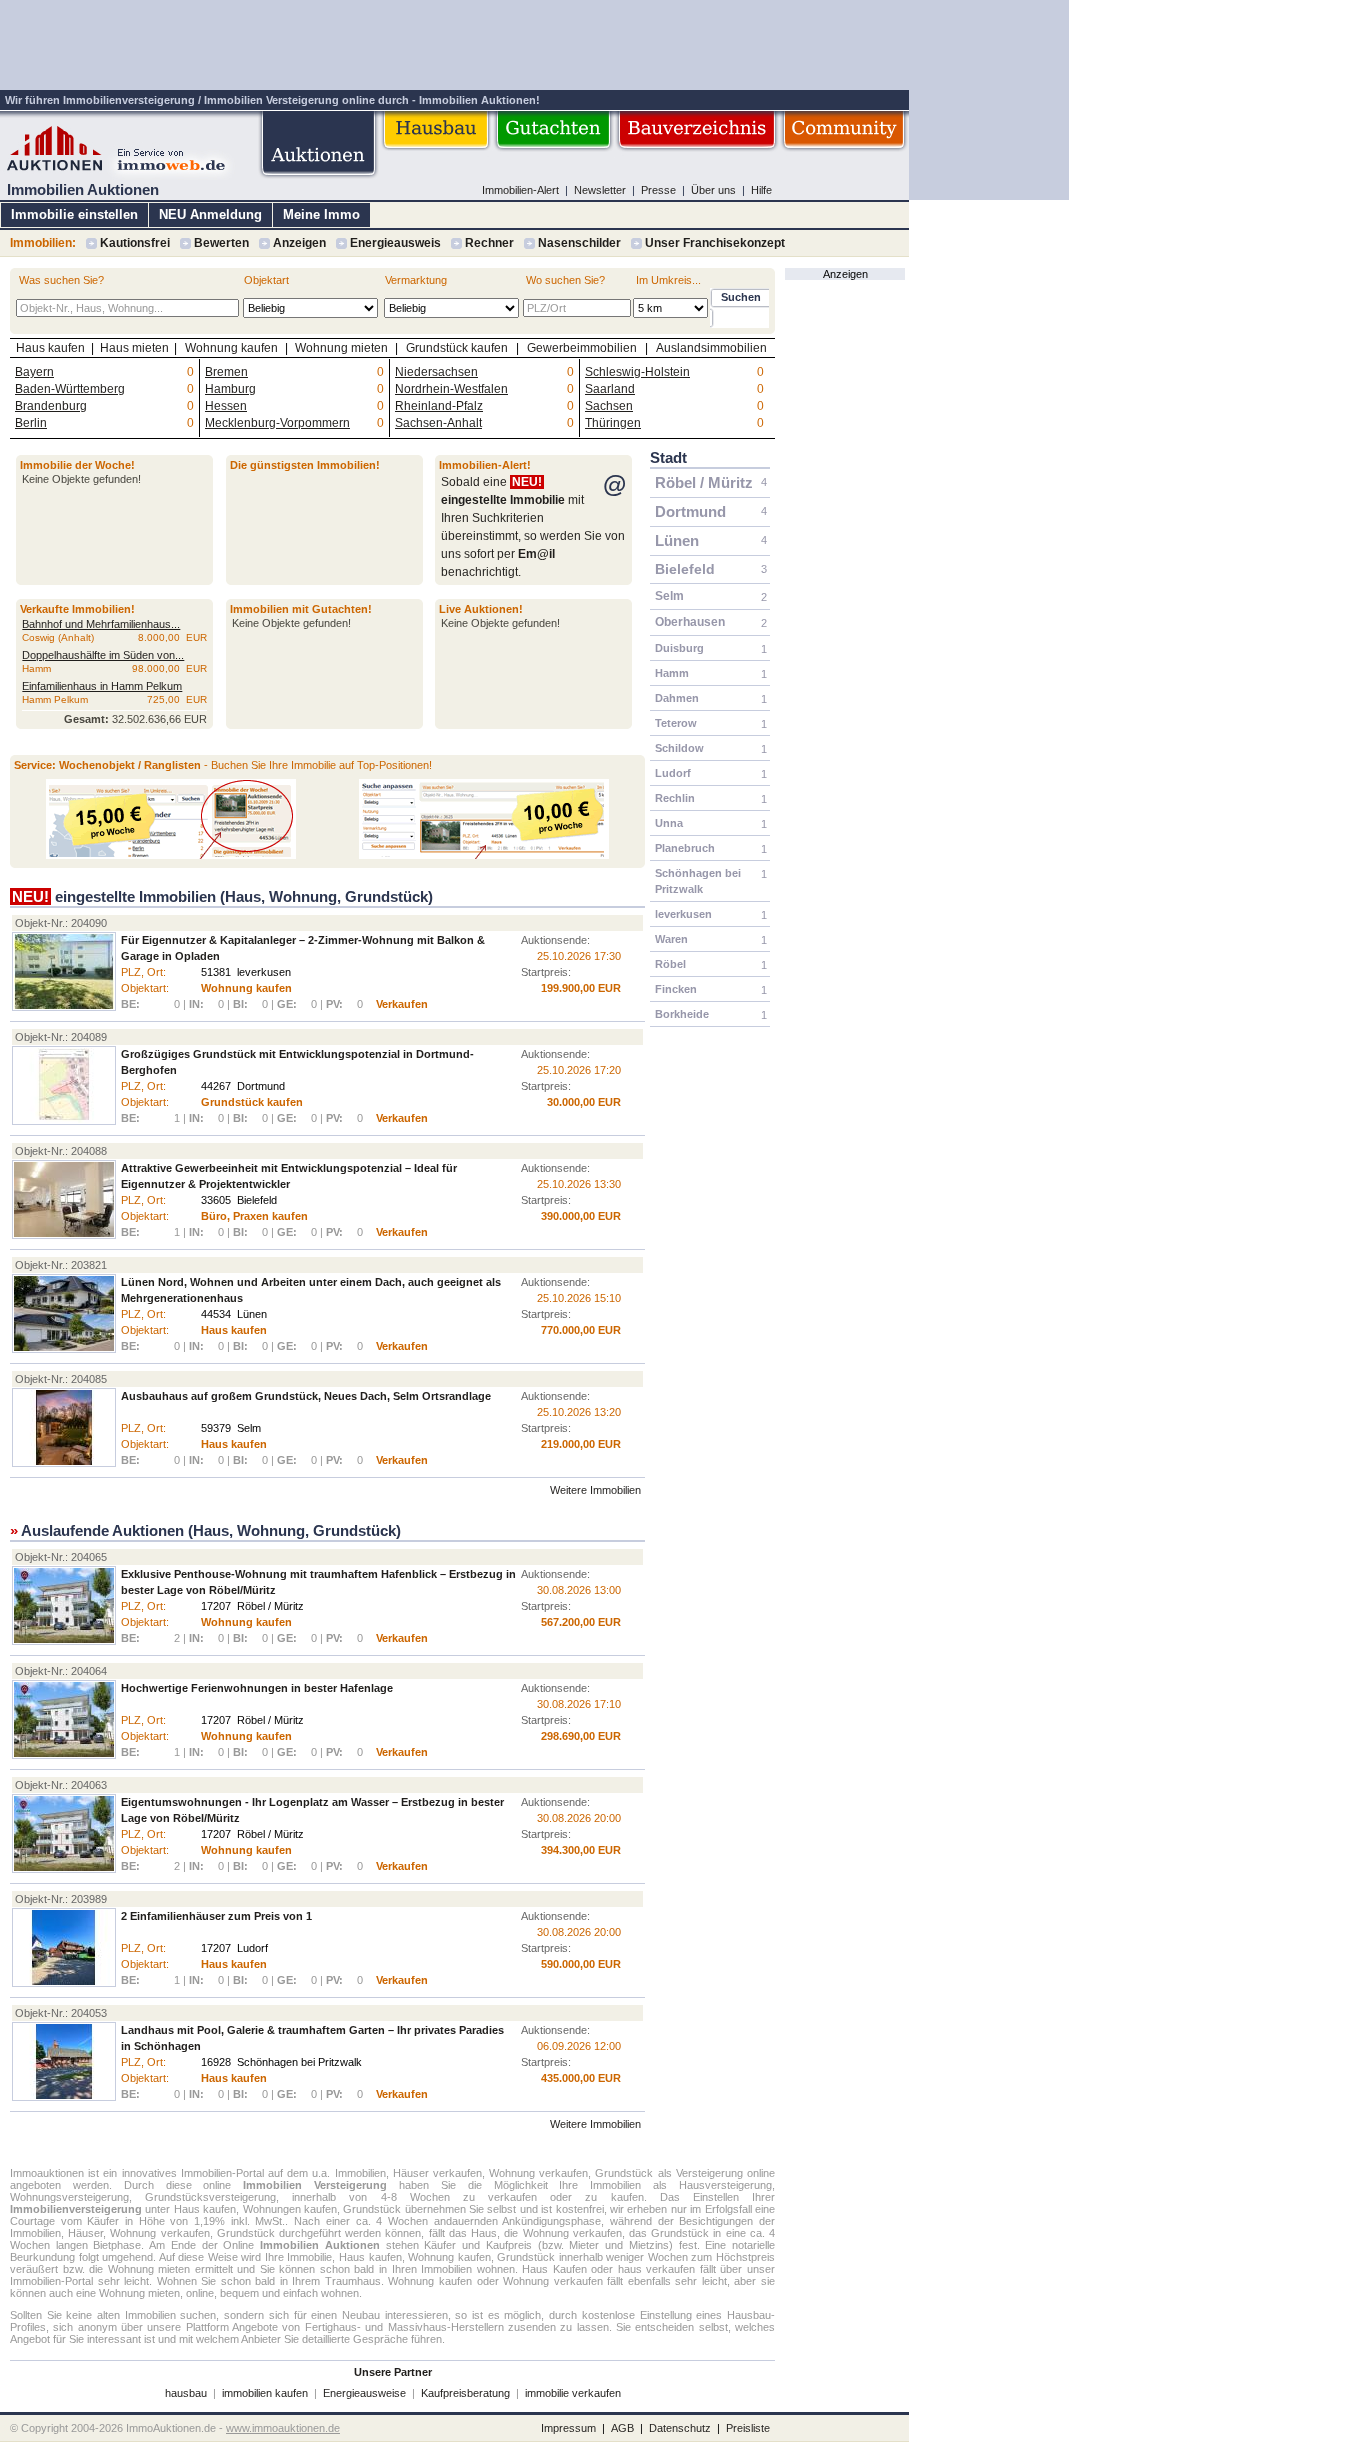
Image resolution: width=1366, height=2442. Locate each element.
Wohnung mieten (341, 348)
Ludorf (673, 773)
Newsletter (600, 190)
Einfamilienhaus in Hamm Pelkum (102, 686)
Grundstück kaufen (457, 348)
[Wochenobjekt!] (171, 855)
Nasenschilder (579, 243)
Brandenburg (51, 406)
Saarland (610, 389)
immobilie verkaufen (573, 2393)
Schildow (679, 748)
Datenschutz (680, 2428)
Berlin (31, 423)
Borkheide (682, 1014)
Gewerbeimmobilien (582, 348)
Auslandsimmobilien (711, 348)
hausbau (186, 2393)
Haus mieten (134, 348)
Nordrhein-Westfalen (451, 389)
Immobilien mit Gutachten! (301, 609)
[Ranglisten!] (484, 855)
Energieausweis (395, 243)
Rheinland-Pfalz (439, 406)
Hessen (226, 406)
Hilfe (761, 190)
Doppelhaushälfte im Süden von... (103, 655)
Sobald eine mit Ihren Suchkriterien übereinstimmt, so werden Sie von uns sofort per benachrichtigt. (533, 527)
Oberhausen (690, 622)
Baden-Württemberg (70, 389)
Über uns (713, 190)
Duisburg (679, 648)
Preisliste (748, 2428)
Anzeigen (299, 243)
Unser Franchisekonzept (715, 243)
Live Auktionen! (481, 609)
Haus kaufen (50, 348)
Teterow (676, 723)
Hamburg (230, 389)
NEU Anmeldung (210, 214)
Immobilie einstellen (74, 214)
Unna (669, 823)
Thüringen (613, 423)
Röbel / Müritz (704, 482)
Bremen (226, 372)
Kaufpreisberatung (465, 2393)
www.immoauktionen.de (283, 2428)
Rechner (489, 243)
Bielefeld (685, 569)
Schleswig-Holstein (637, 372)
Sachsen (609, 406)
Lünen (677, 540)
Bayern (34, 372)
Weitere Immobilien (595, 1490)
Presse (658, 190)
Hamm (672, 673)
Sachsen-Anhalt (438, 423)
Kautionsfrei (135, 243)
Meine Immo (321, 214)
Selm (669, 596)
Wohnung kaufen (231, 348)
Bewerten (221, 243)
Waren (671, 939)
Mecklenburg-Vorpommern (277, 423)
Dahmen (677, 698)
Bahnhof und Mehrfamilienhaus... (101, 624)
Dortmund (690, 511)
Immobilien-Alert (520, 190)
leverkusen (683, 914)
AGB (622, 2428)
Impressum (568, 2428)
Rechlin (675, 798)
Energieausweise (364, 2393)
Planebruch (685, 848)
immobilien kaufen (265, 2393)
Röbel (670, 964)
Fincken (676, 989)
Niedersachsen (436, 372)
